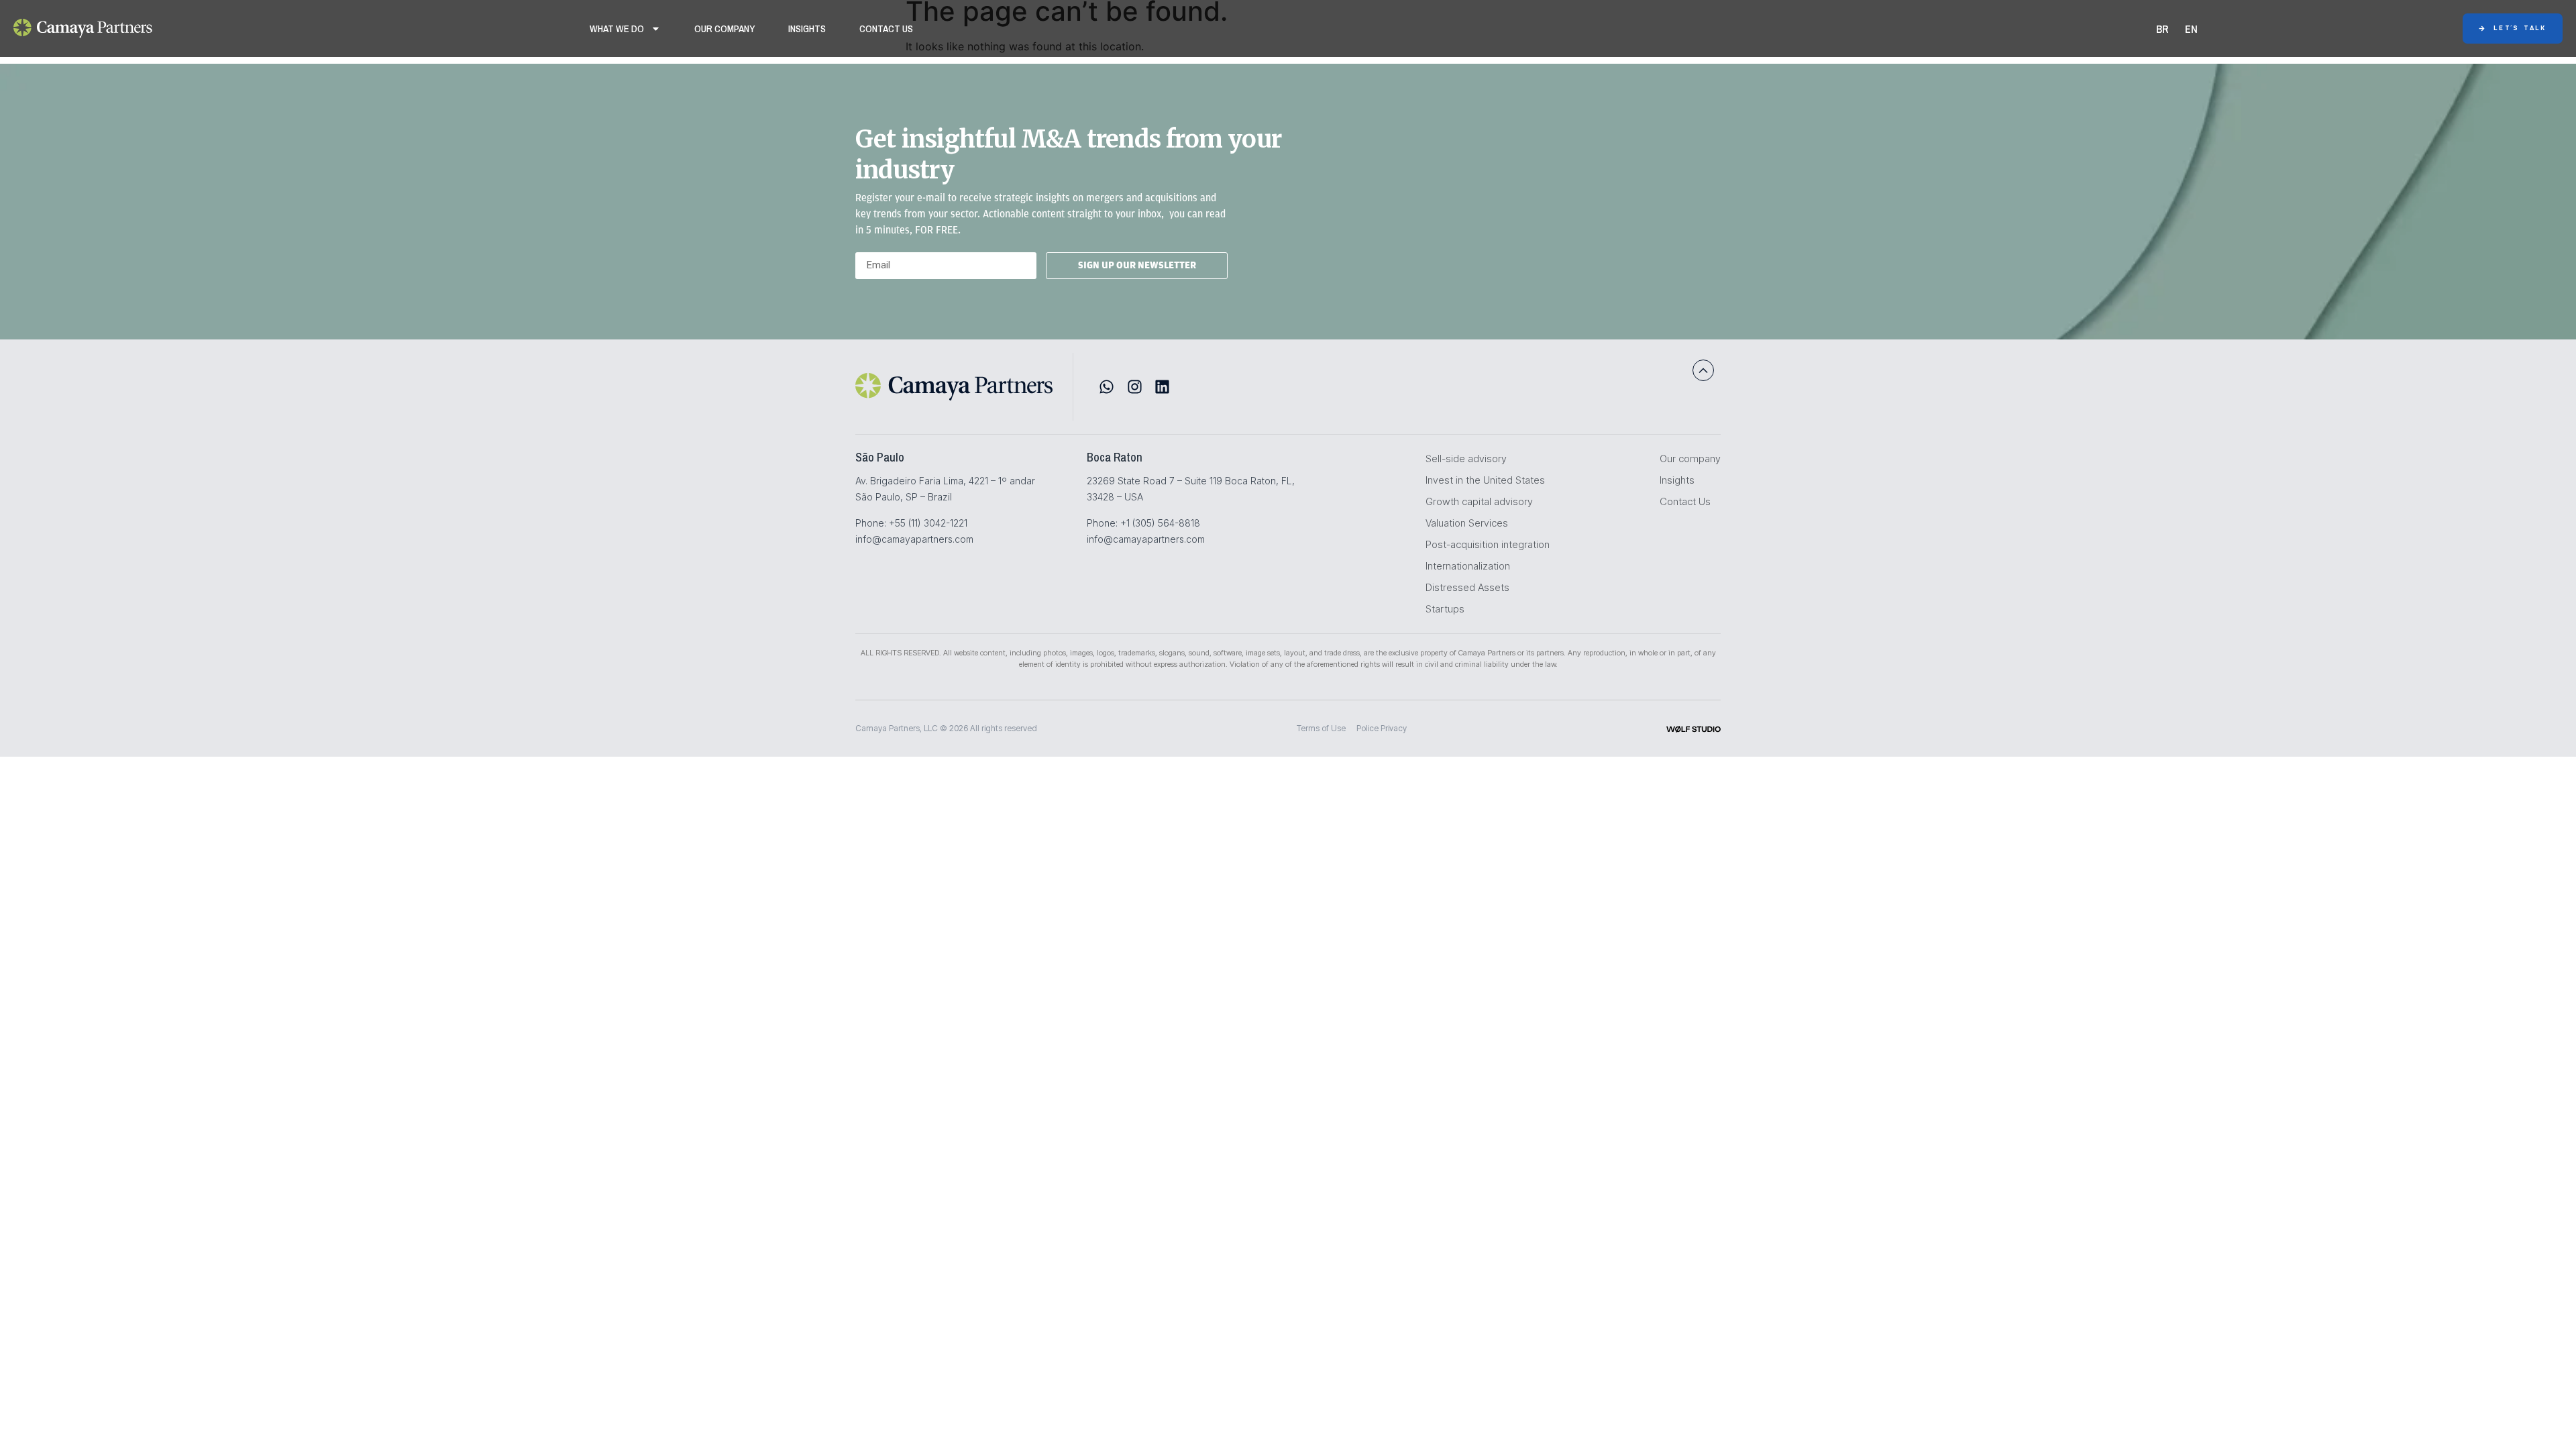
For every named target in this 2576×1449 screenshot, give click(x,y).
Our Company (724, 29)
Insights (807, 29)
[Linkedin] (1162, 387)
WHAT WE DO (617, 29)
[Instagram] (1135, 387)
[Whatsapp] (1107, 387)
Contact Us (886, 29)
